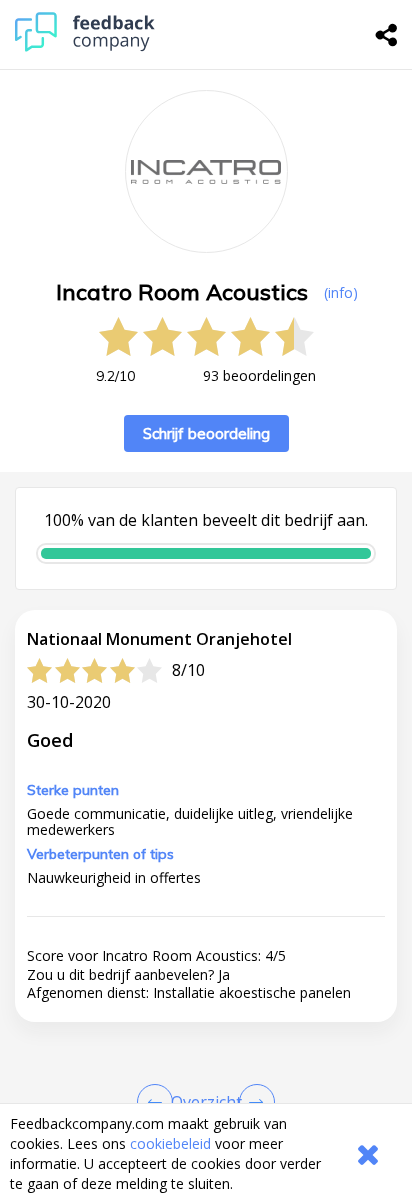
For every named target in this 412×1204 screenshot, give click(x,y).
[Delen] (387, 35)
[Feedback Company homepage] (85, 46)
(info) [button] (341, 292)
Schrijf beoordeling (206, 433)
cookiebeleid (170, 1143)
